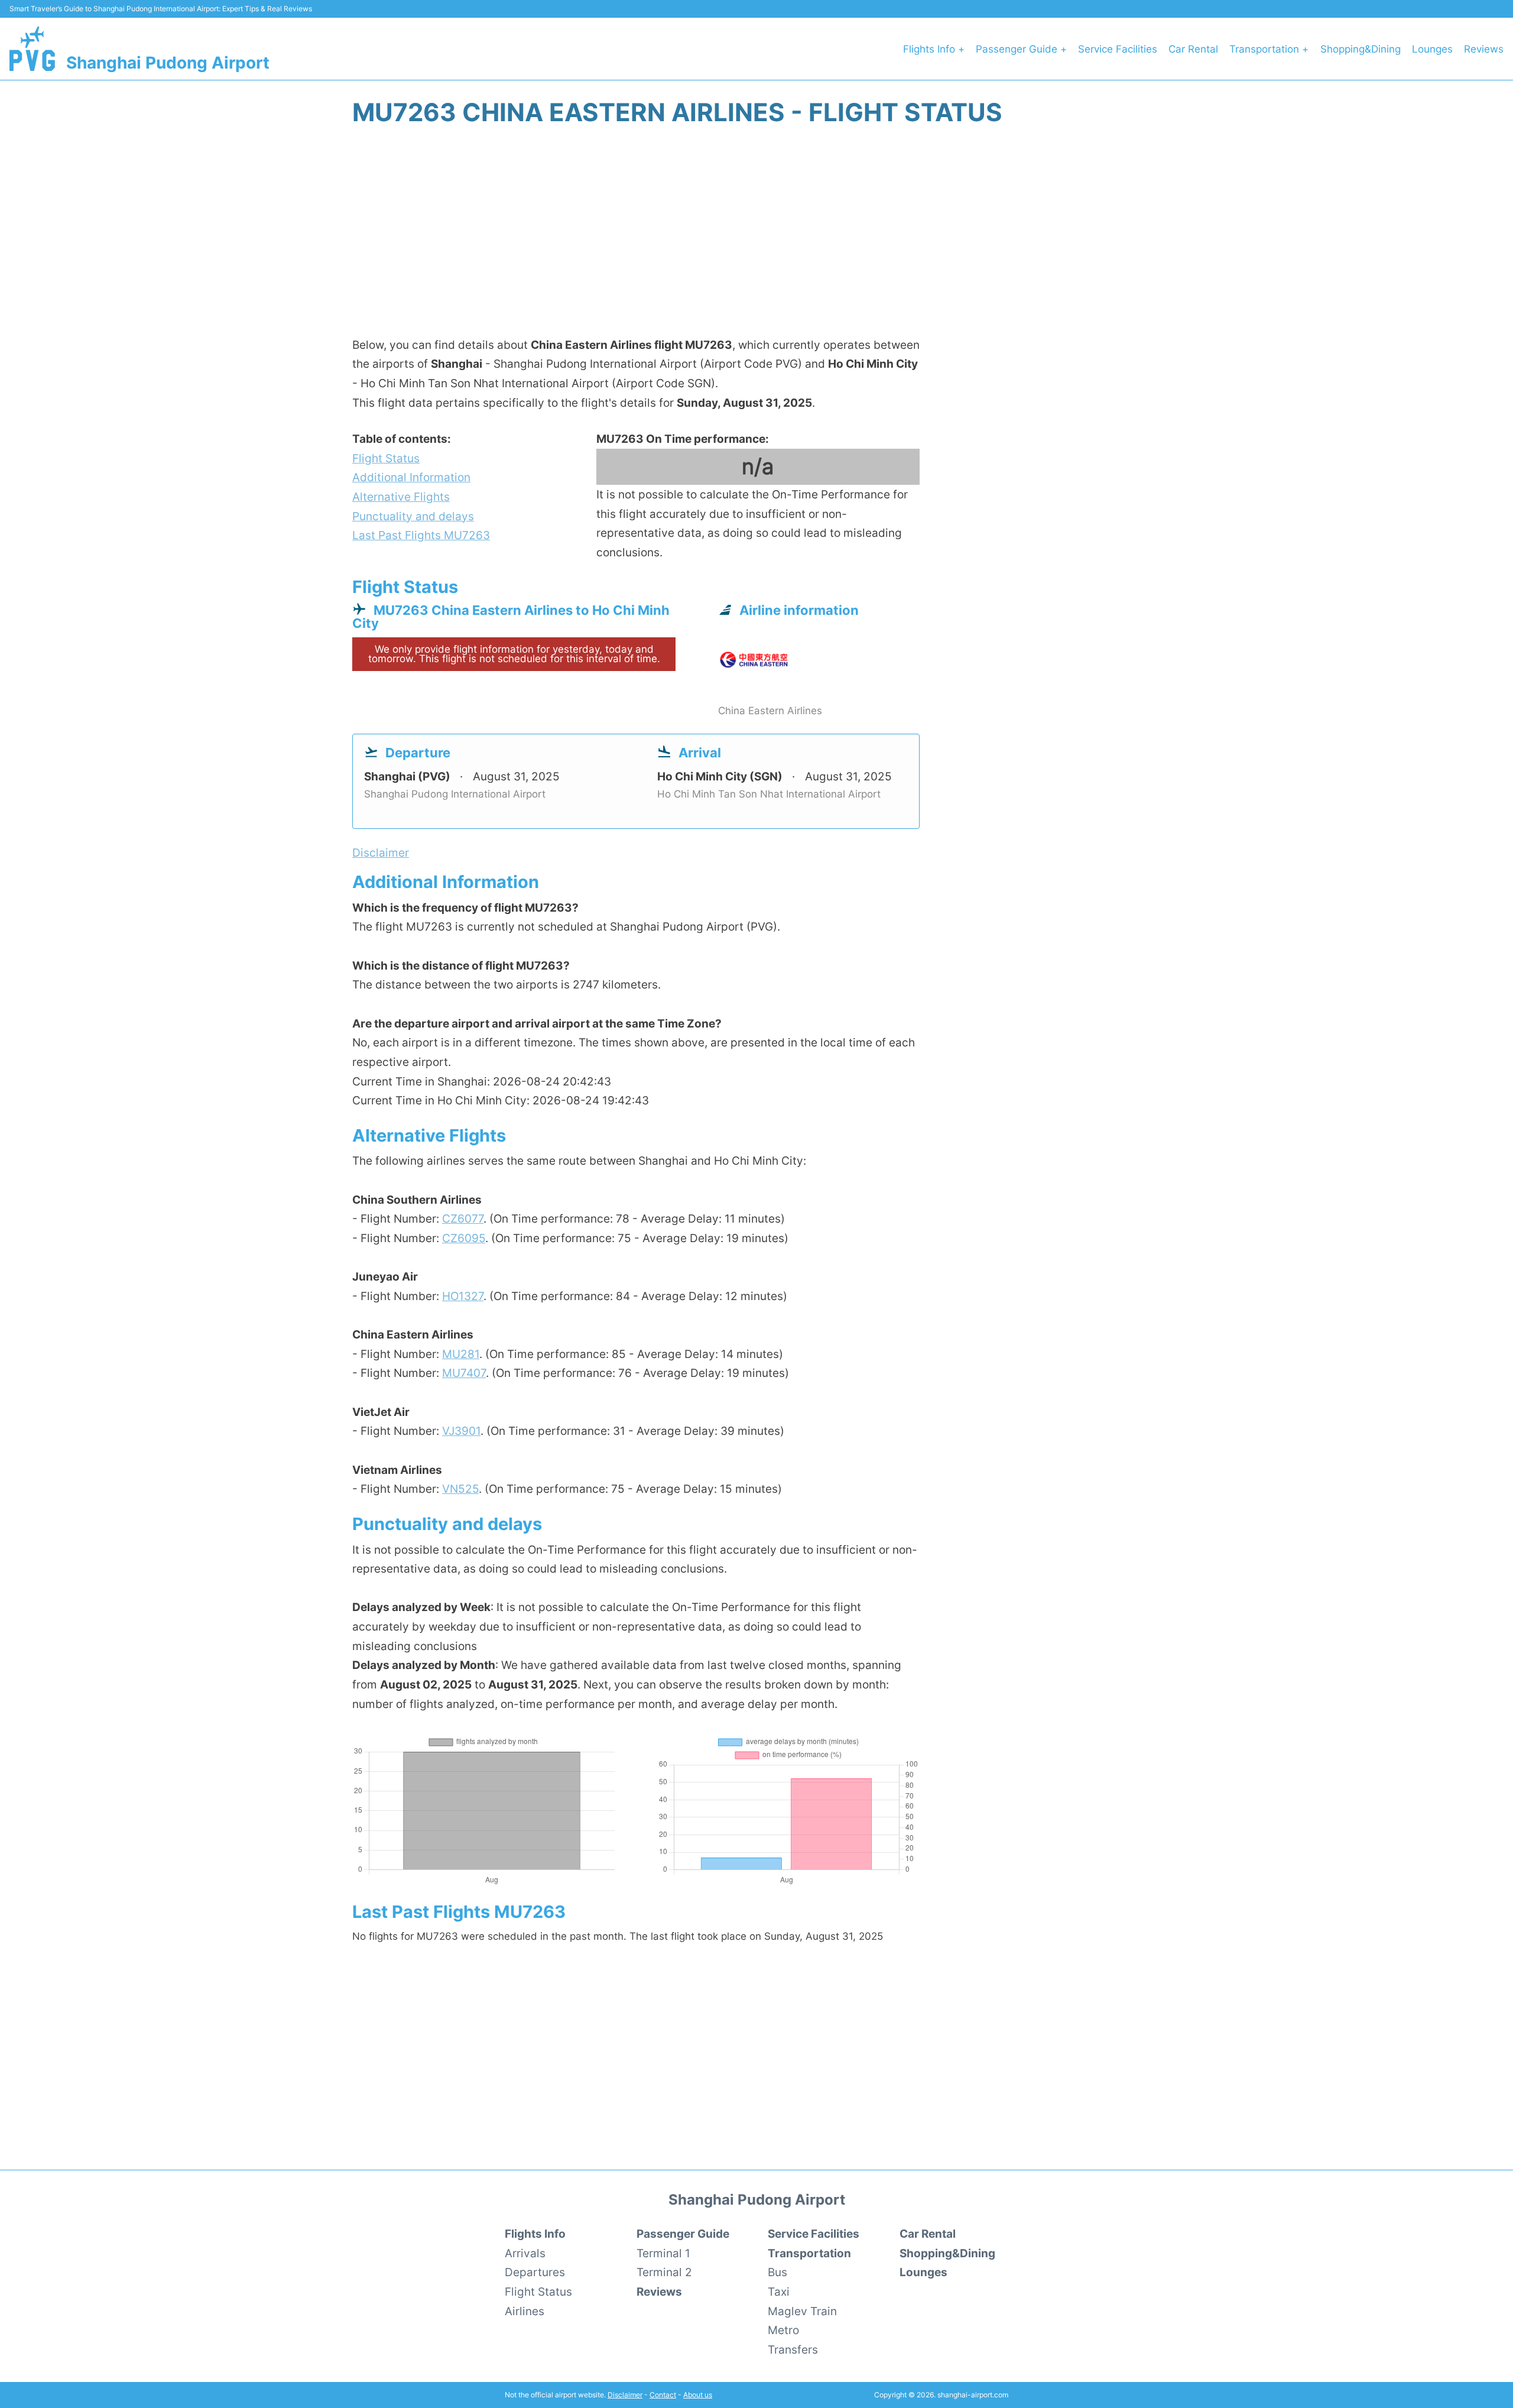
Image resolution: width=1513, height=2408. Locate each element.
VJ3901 (461, 1431)
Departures (535, 2272)
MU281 (461, 1354)
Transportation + (1269, 49)
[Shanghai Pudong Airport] (32, 49)
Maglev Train (802, 2311)
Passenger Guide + (1021, 49)
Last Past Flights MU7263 (421, 535)
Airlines (525, 2311)
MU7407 (464, 1373)
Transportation (809, 2253)
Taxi (779, 2292)
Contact (663, 2395)
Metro (783, 2330)
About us (698, 2395)
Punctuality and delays (413, 516)
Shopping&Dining (1361, 49)
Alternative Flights (401, 497)
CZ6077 (463, 1218)
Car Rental (1193, 49)
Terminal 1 (663, 2253)
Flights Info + (934, 49)
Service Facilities (1118, 49)
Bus (777, 2272)
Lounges (1432, 49)
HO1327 (463, 1296)
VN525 (460, 1489)
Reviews (1484, 49)
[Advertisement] (756, 238)
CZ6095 (464, 1238)
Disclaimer (625, 2395)
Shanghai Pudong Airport (168, 63)
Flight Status (386, 458)
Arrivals (525, 2253)
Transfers (793, 2349)
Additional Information (411, 477)
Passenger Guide (683, 2234)
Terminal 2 (664, 2272)
